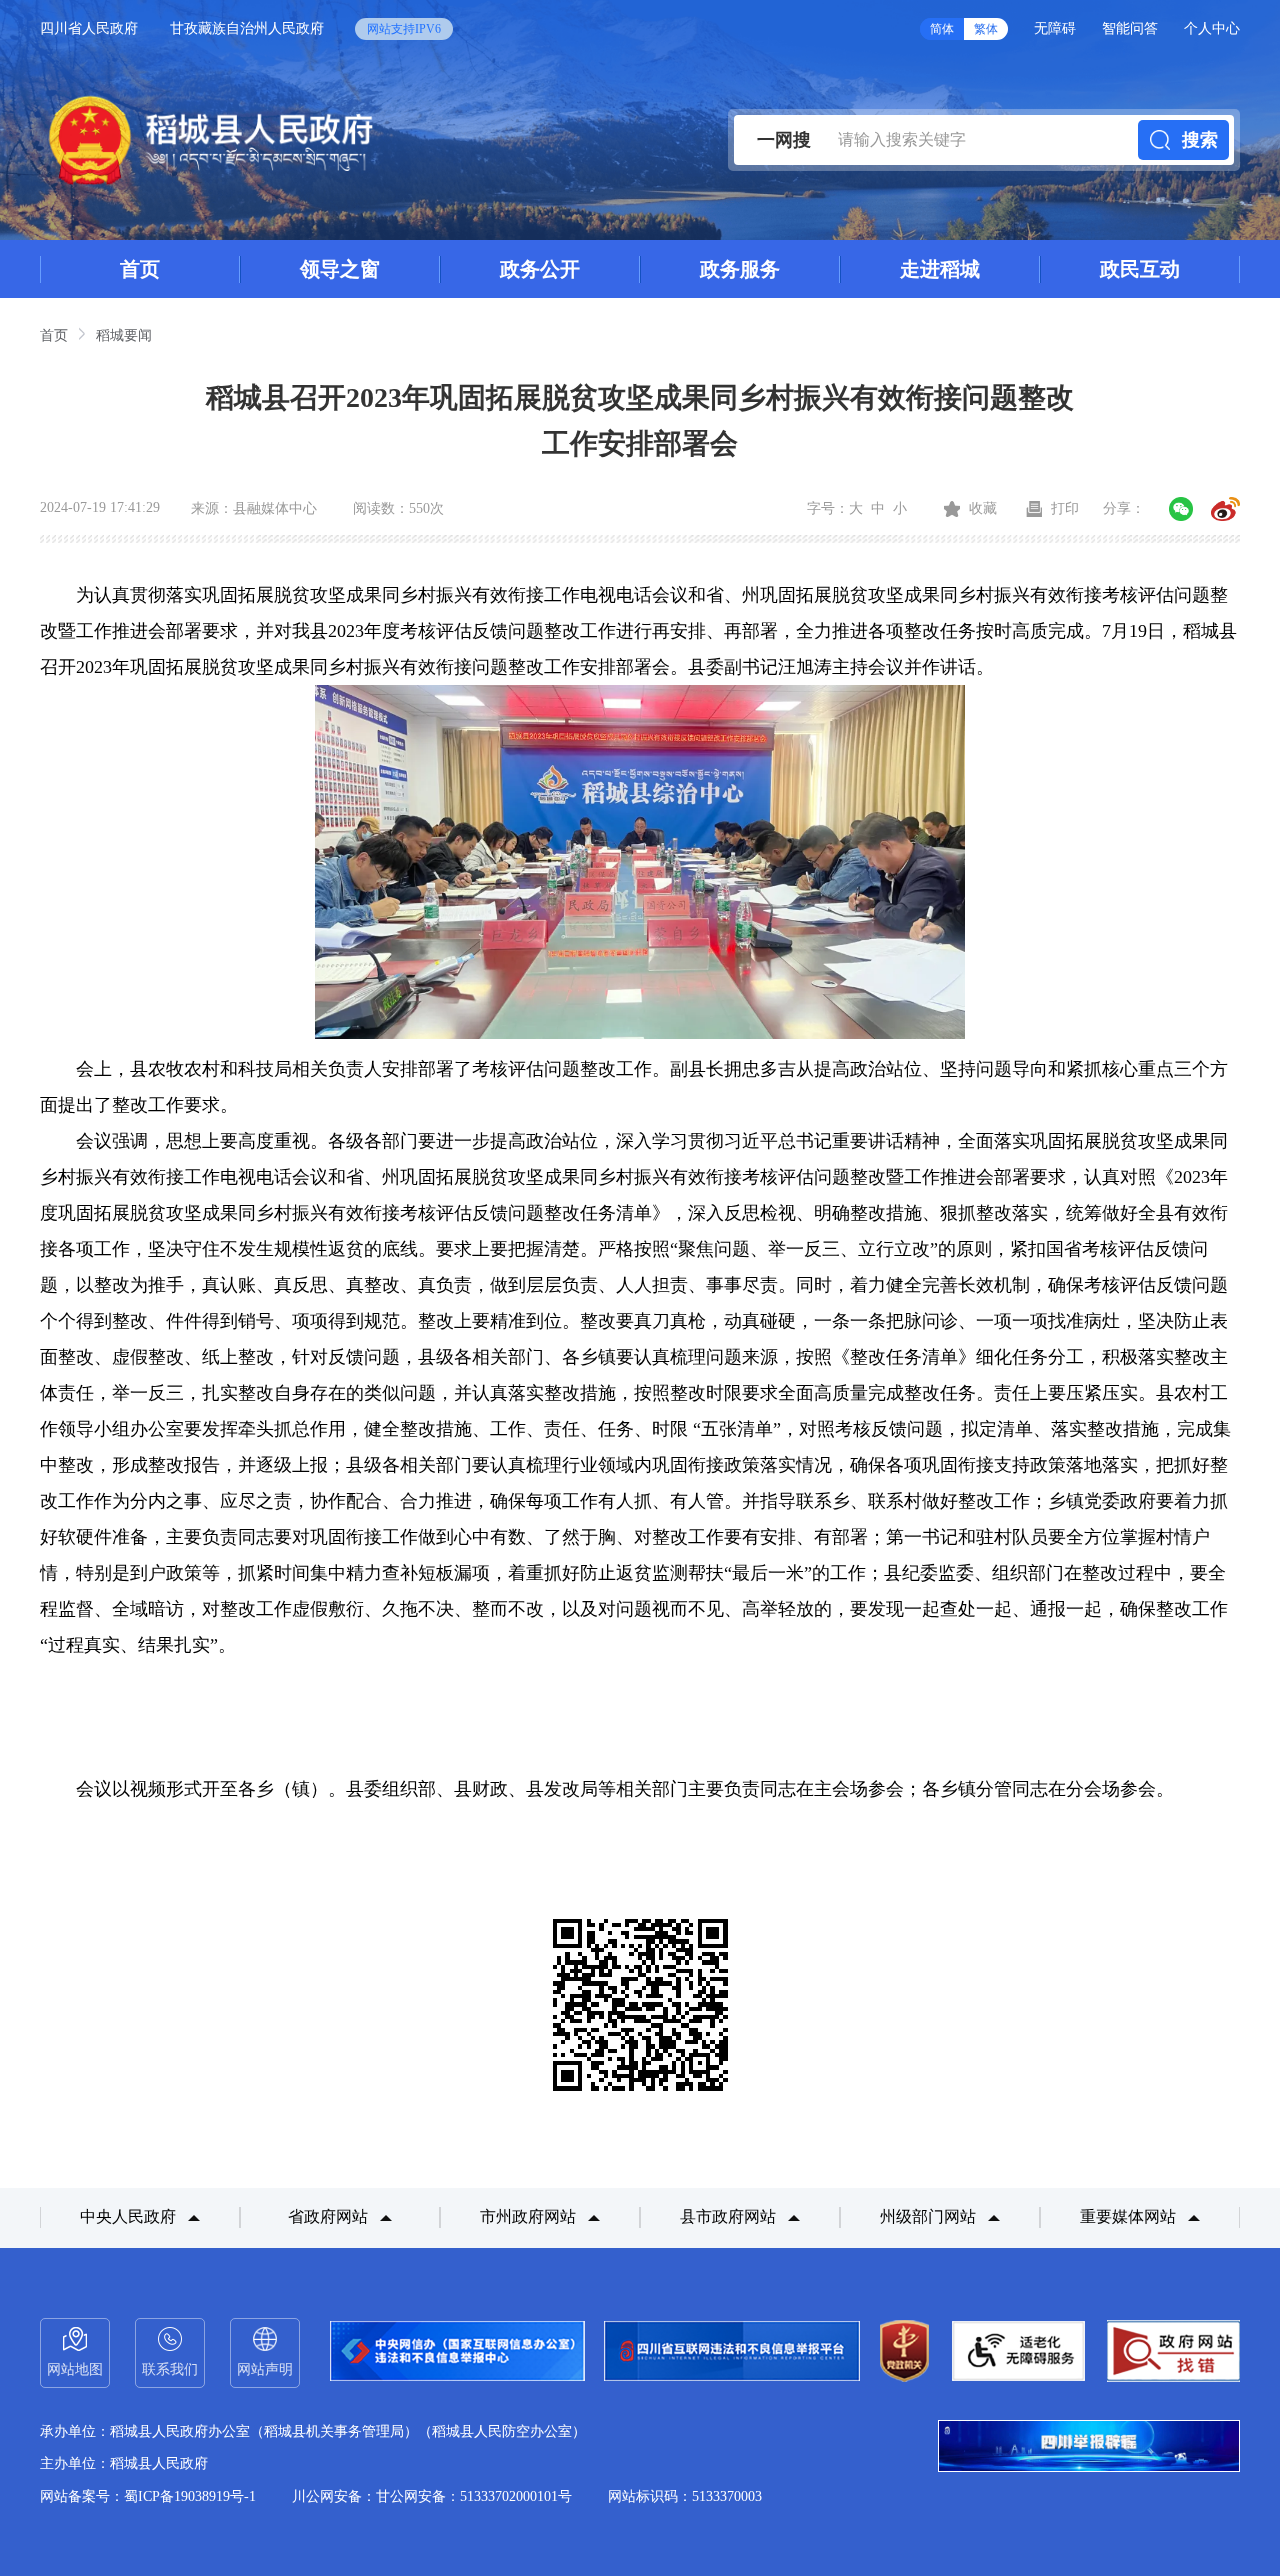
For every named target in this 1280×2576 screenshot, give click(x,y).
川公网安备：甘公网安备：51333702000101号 (432, 2496)
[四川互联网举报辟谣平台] (1089, 2448)
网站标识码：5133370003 (685, 2496)
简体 (942, 29)
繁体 (986, 29)
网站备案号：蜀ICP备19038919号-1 (148, 2496)
